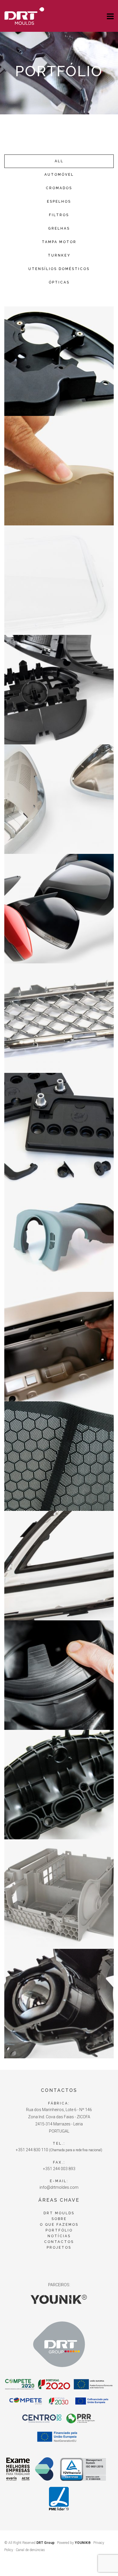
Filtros (59, 215)
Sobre (59, 2219)
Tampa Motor (59, 242)
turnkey (59, 255)
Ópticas (59, 282)
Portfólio (59, 2230)
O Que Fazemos (59, 2225)
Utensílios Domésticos (59, 269)
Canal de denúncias (30, 2550)
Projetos (59, 2248)
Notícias (59, 2236)
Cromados (59, 188)
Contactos (59, 2242)
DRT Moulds (59, 2213)
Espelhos (59, 202)
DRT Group (45, 2543)
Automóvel (59, 175)
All (59, 161)
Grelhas (59, 228)
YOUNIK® (83, 2543)
